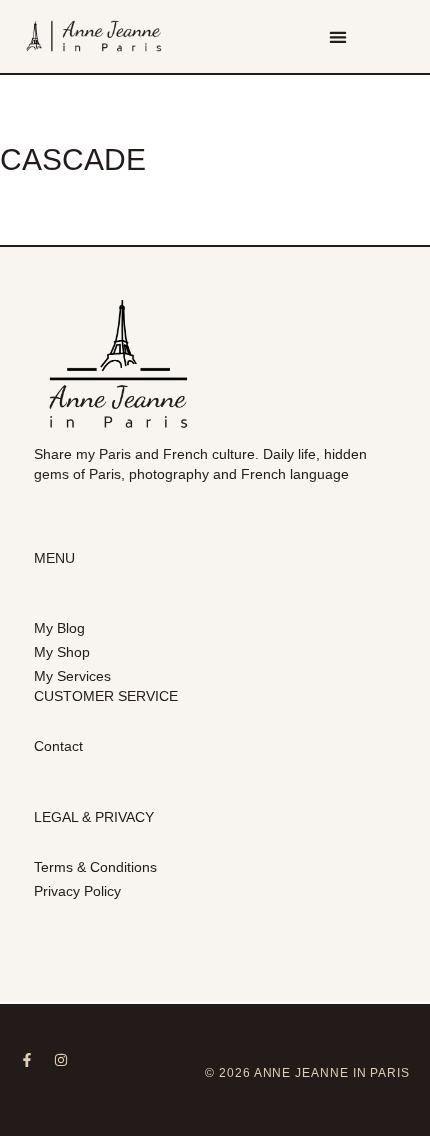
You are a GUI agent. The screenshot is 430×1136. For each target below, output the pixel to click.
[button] (337, 36)
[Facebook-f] (27, 1060)
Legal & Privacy (94, 817)
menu (54, 558)
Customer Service (106, 696)
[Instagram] (61, 1060)
